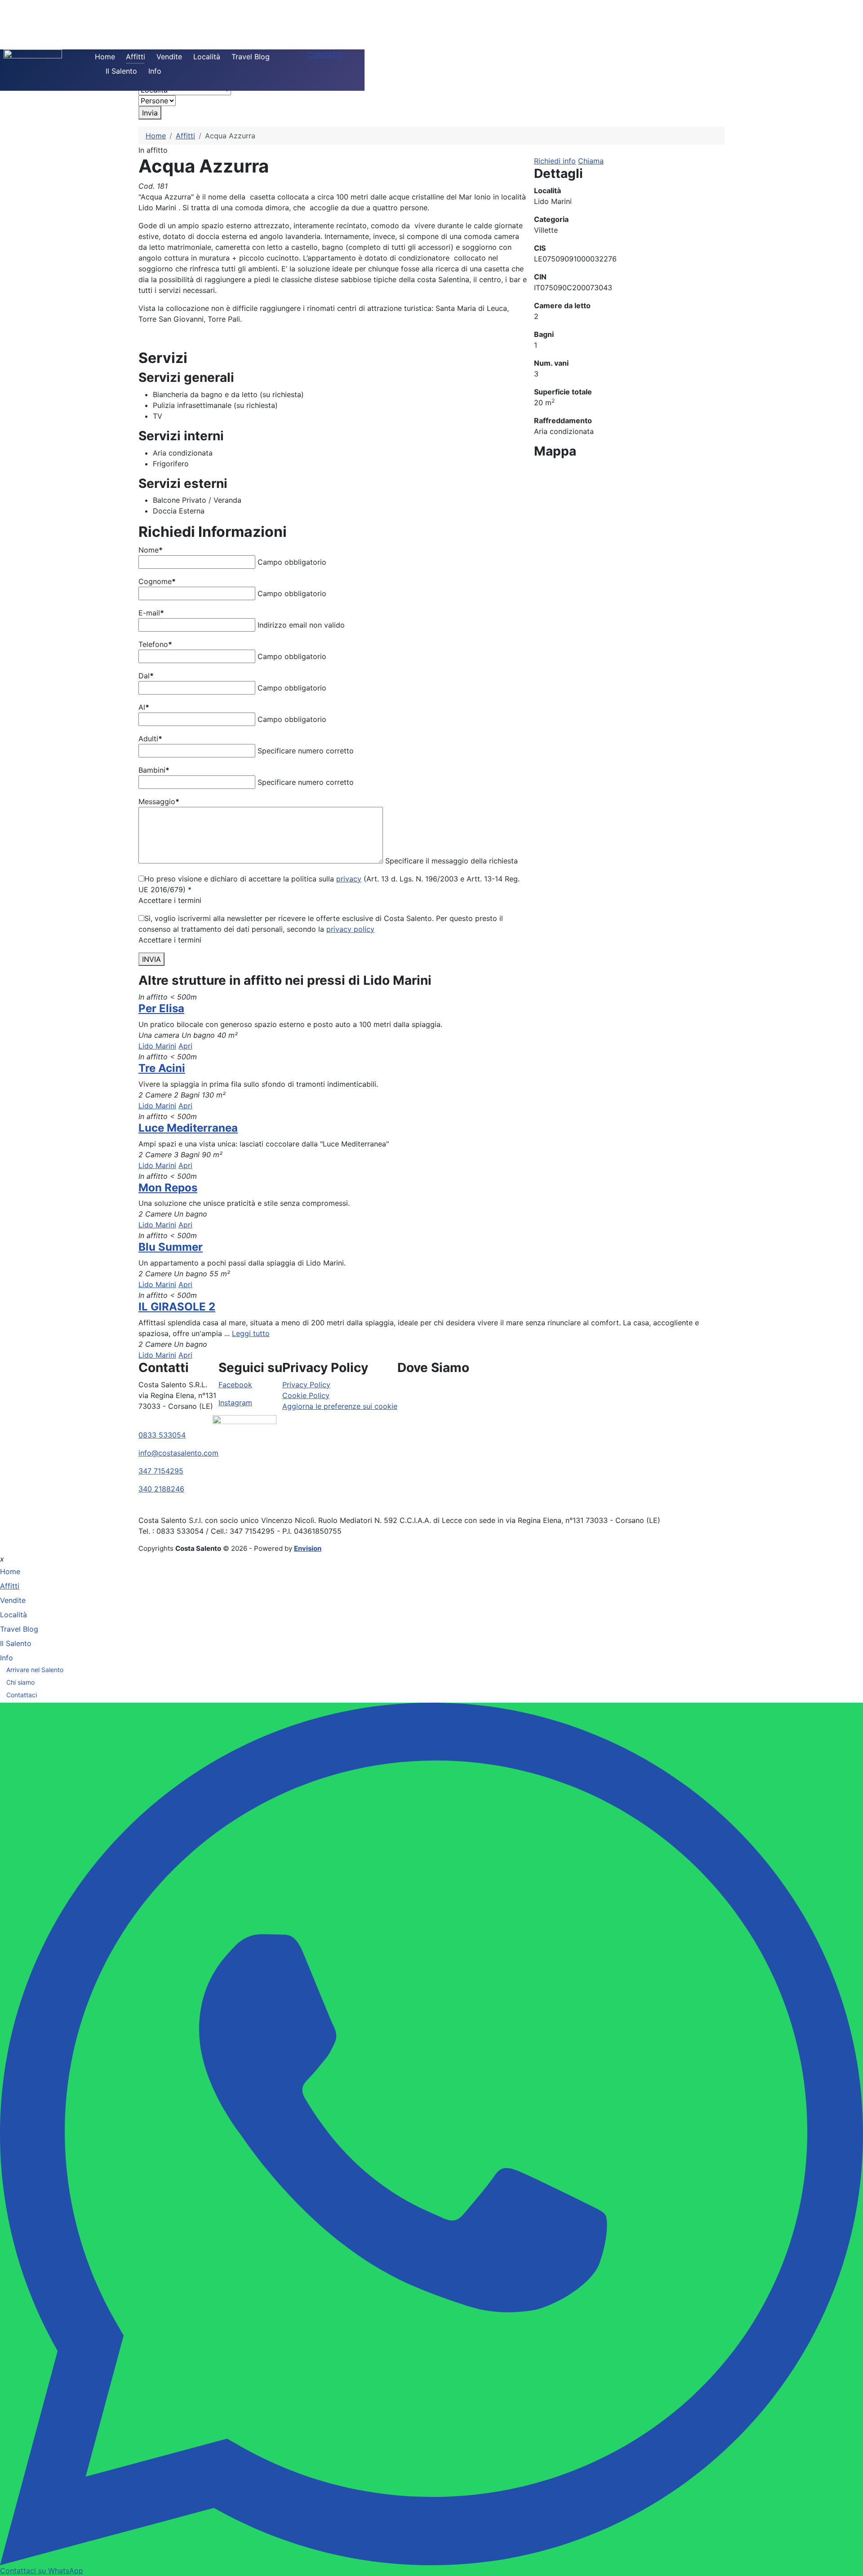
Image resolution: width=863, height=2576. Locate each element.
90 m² (212, 1155)
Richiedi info (555, 161)
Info (155, 71)
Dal (146, 676)
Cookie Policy (306, 1395)
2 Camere (155, 1095)
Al (144, 707)
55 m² (220, 1274)
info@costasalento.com (178, 1453)
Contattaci (22, 1695)
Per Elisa (161, 1008)
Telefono (155, 644)
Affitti (136, 57)
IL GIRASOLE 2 (177, 1307)
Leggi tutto (251, 1333)
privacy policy (350, 929)
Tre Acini (162, 1068)
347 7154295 (161, 1471)
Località (207, 57)
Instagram (235, 1403)
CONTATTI (325, 55)
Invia (150, 113)
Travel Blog (251, 57)
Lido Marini (157, 1046)
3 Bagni (187, 1155)
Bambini (154, 770)
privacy (349, 879)
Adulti (150, 739)
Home (105, 57)
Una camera (159, 1035)
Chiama (591, 161)
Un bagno (198, 1035)
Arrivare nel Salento (35, 1670)
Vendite (169, 57)
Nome (151, 550)
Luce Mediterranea (188, 1128)
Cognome (157, 581)
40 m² (227, 1035)
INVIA (151, 959)
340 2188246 (161, 1489)
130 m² (214, 1095)
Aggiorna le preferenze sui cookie (340, 1406)
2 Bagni (187, 1095)
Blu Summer (171, 1247)
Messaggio (159, 801)
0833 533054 (162, 1435)
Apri (185, 1046)
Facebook (235, 1385)
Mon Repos (168, 1188)
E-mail (151, 613)
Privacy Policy (306, 1385)
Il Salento (121, 71)
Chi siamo (20, 1682)
